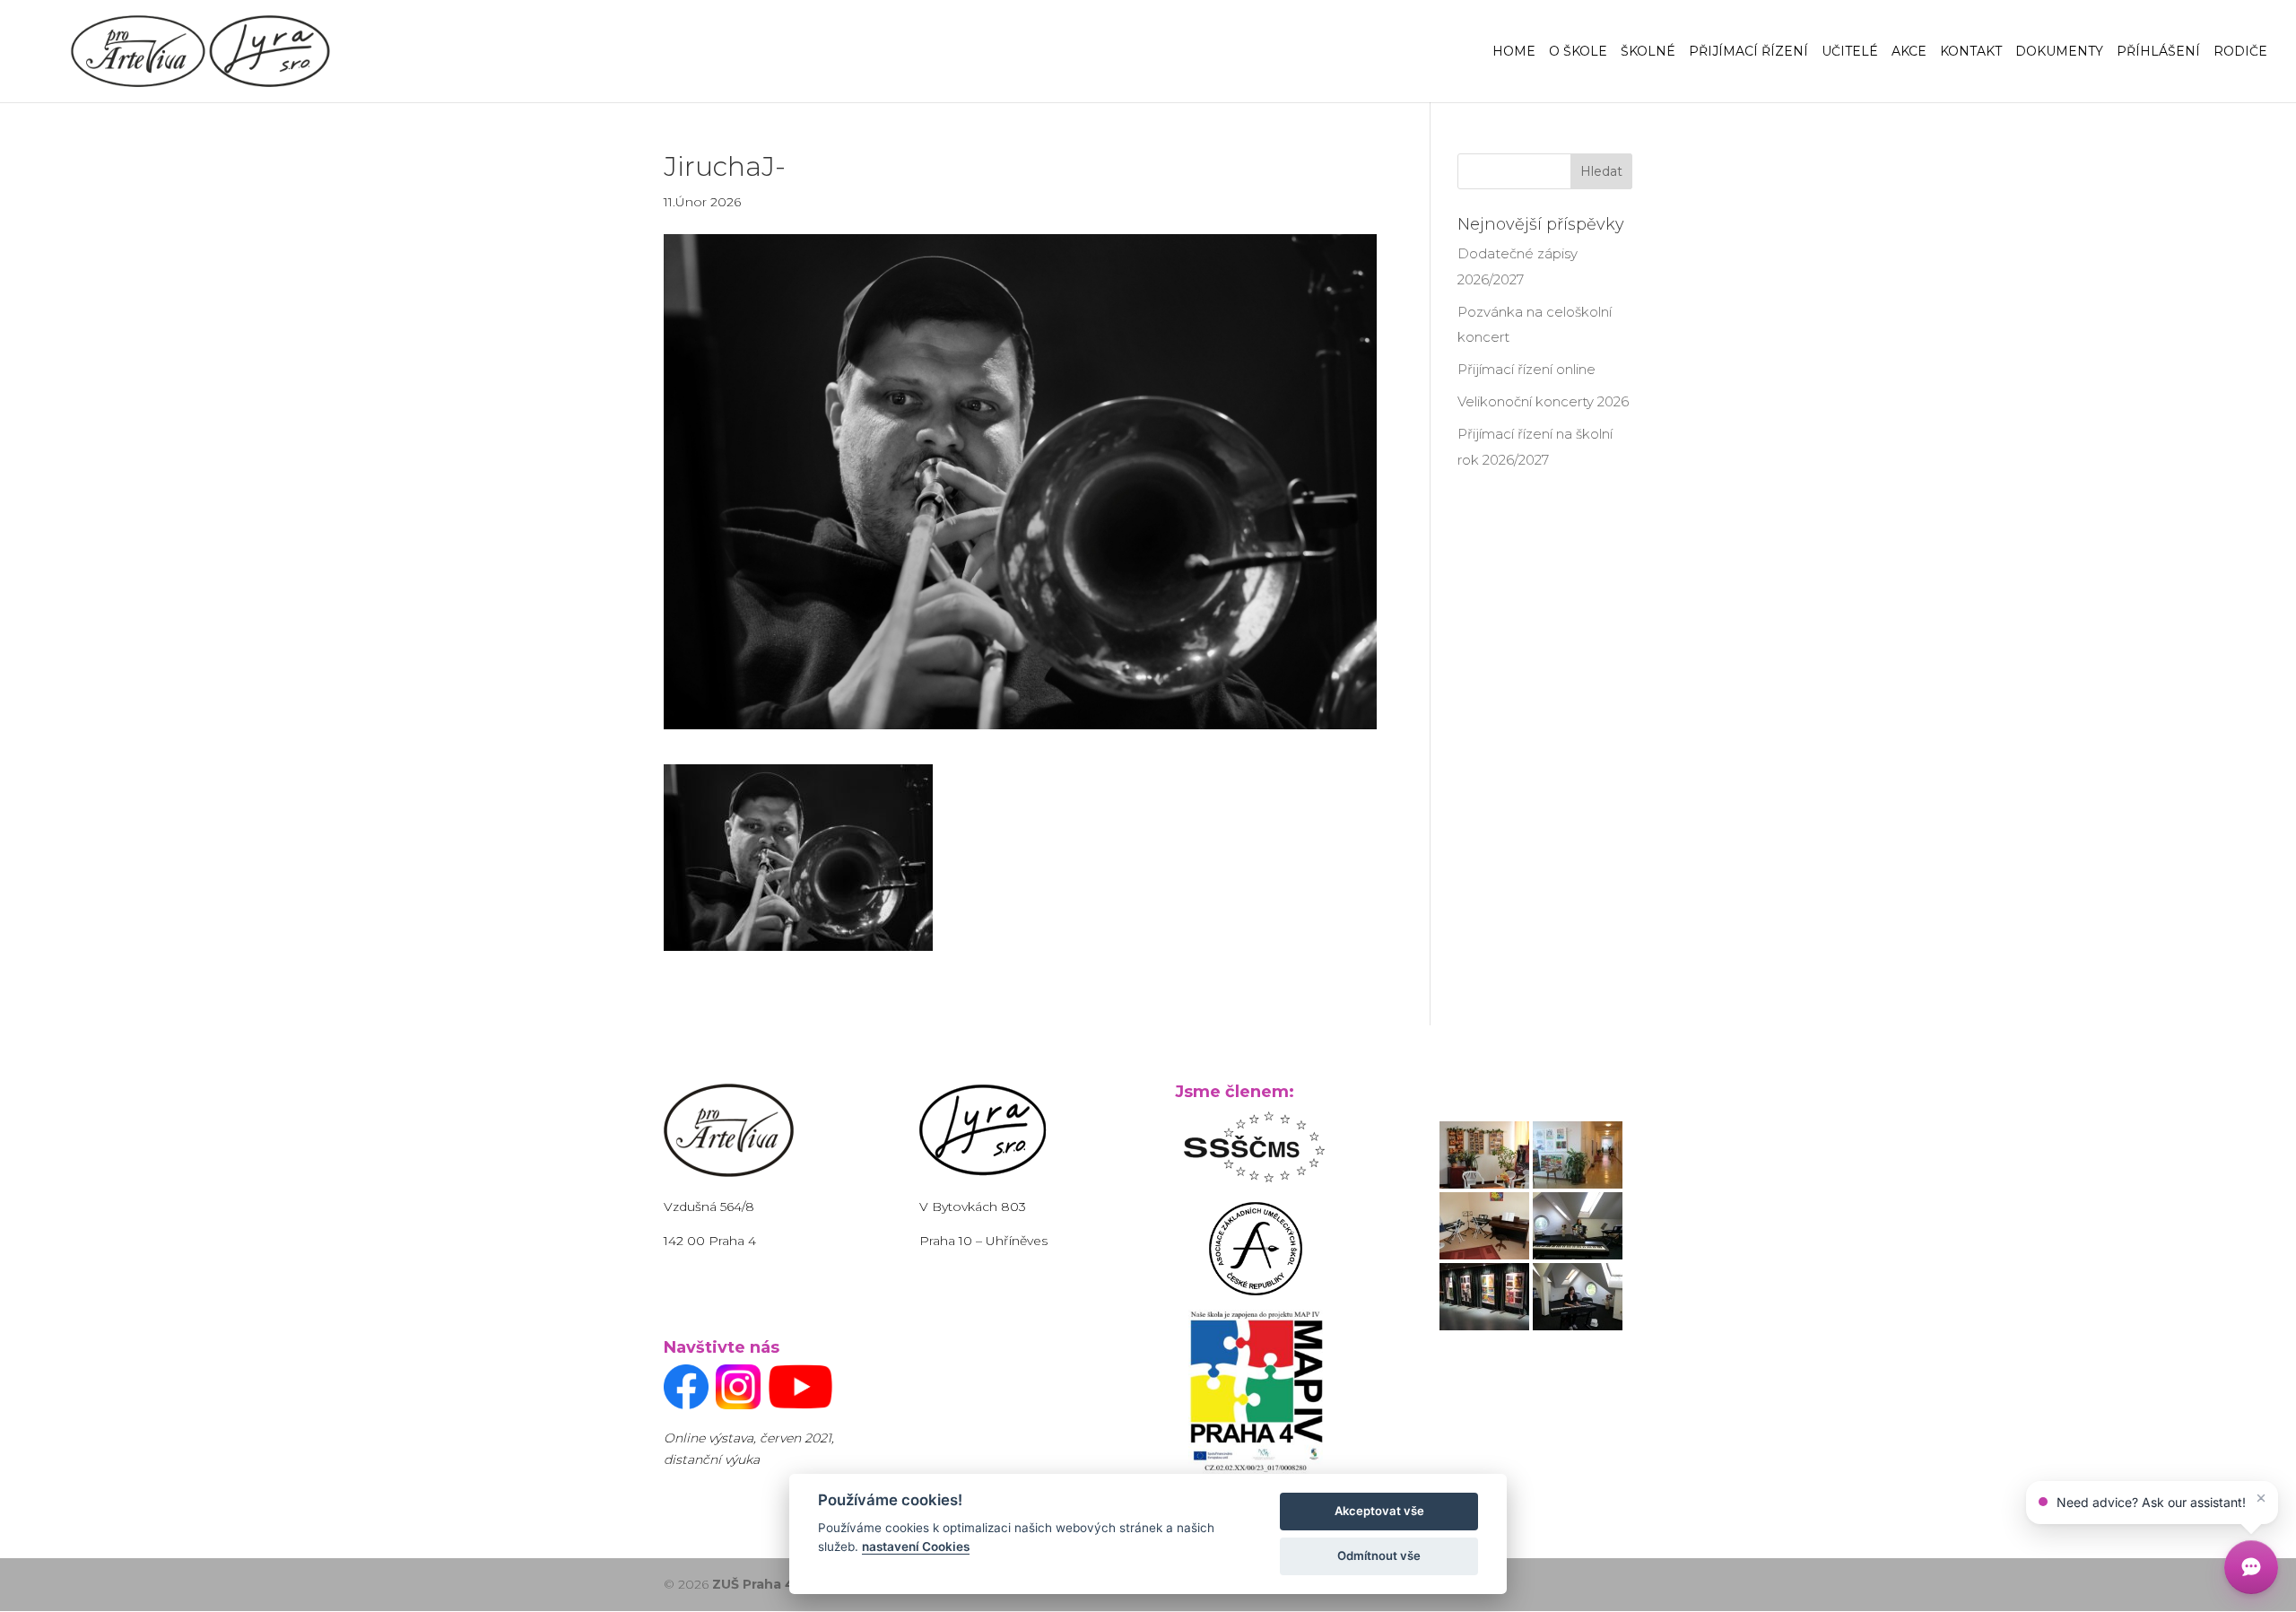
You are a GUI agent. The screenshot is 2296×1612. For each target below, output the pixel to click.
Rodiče (2240, 52)
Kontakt (1971, 52)
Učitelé (1850, 52)
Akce (1909, 52)
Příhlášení (2158, 52)
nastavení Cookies (916, 1547)
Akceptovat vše (1379, 1511)
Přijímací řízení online (1526, 369)
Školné (1648, 52)
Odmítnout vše (1379, 1555)
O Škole (1578, 52)
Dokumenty (2059, 52)
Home (1514, 52)
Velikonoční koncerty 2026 (1543, 401)
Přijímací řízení (1748, 52)
